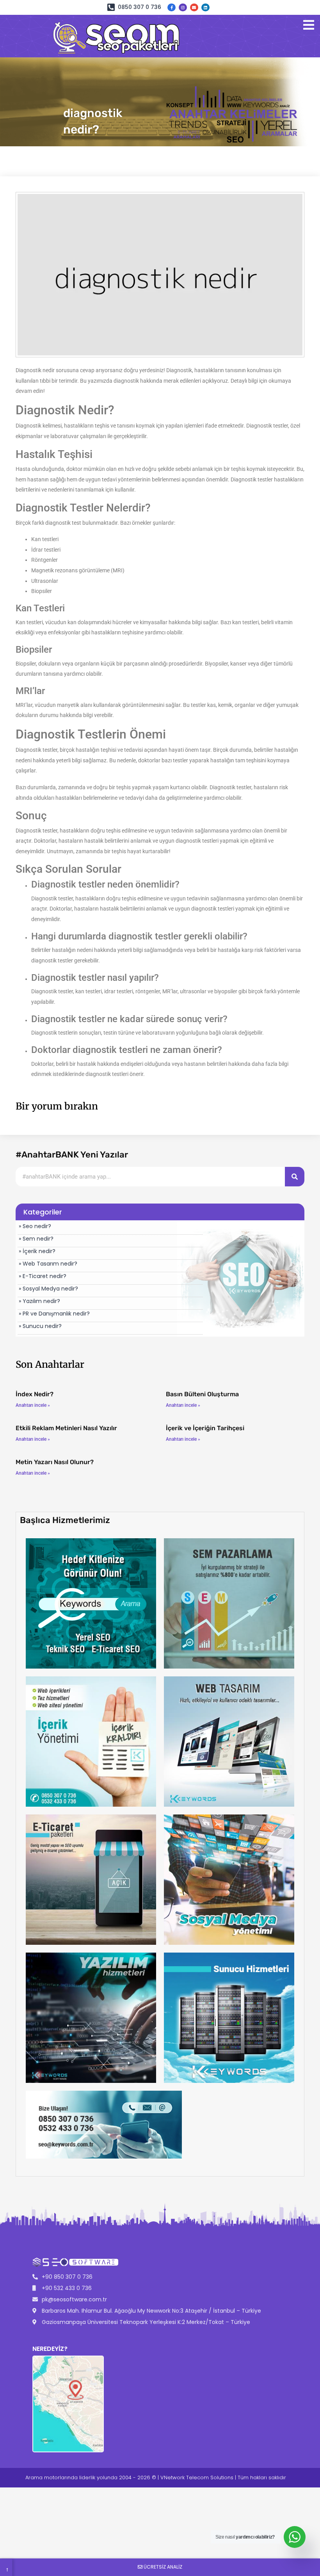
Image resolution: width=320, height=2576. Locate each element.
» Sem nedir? (36, 1239)
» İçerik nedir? (37, 1251)
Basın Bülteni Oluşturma (202, 1394)
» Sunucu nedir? (40, 1326)
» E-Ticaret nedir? (43, 1276)
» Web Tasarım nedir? (48, 1264)
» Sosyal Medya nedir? (48, 1289)
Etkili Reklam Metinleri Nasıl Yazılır (66, 1428)
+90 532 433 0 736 (67, 2288)
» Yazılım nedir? (39, 1301)
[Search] (295, 1177)
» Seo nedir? (35, 1226)
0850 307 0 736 (140, 7)
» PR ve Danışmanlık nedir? (54, 1314)
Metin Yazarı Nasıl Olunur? (55, 1462)
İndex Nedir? (35, 1394)
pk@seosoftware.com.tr (74, 2299)
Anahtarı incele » (33, 1405)
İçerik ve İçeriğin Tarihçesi (205, 1428)
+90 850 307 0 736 (67, 2277)
